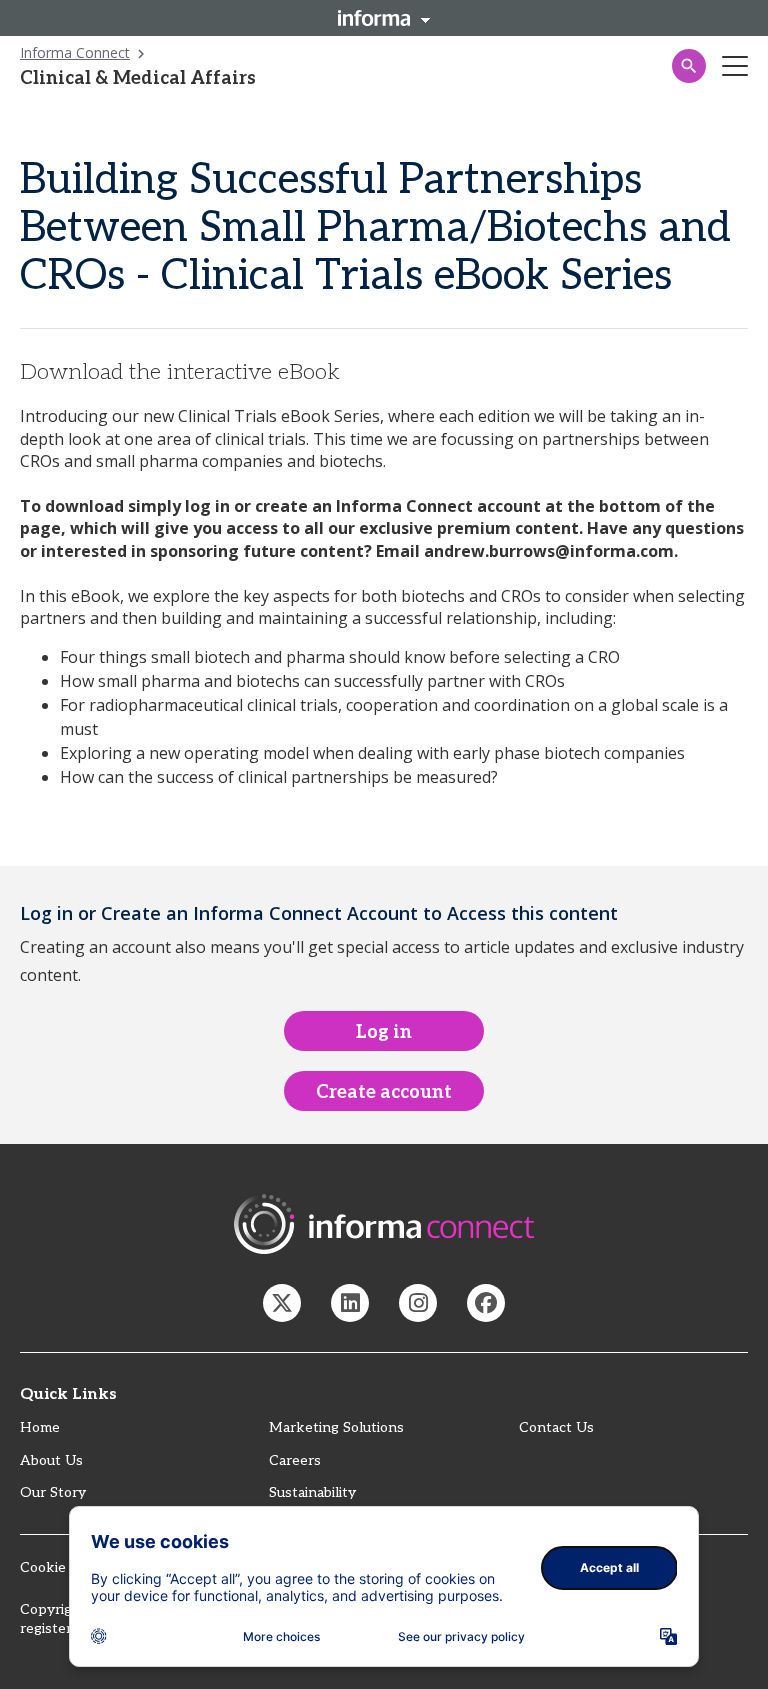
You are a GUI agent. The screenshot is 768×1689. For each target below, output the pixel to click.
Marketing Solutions (336, 1427)
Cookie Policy (64, 1567)
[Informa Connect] (350, 1303)
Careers (295, 1460)
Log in (384, 1032)
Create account (384, 1092)
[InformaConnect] (282, 1303)
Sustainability (312, 1492)
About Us (51, 1460)
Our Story (53, 1492)
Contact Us (556, 1427)
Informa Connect (75, 52)
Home (40, 1427)
